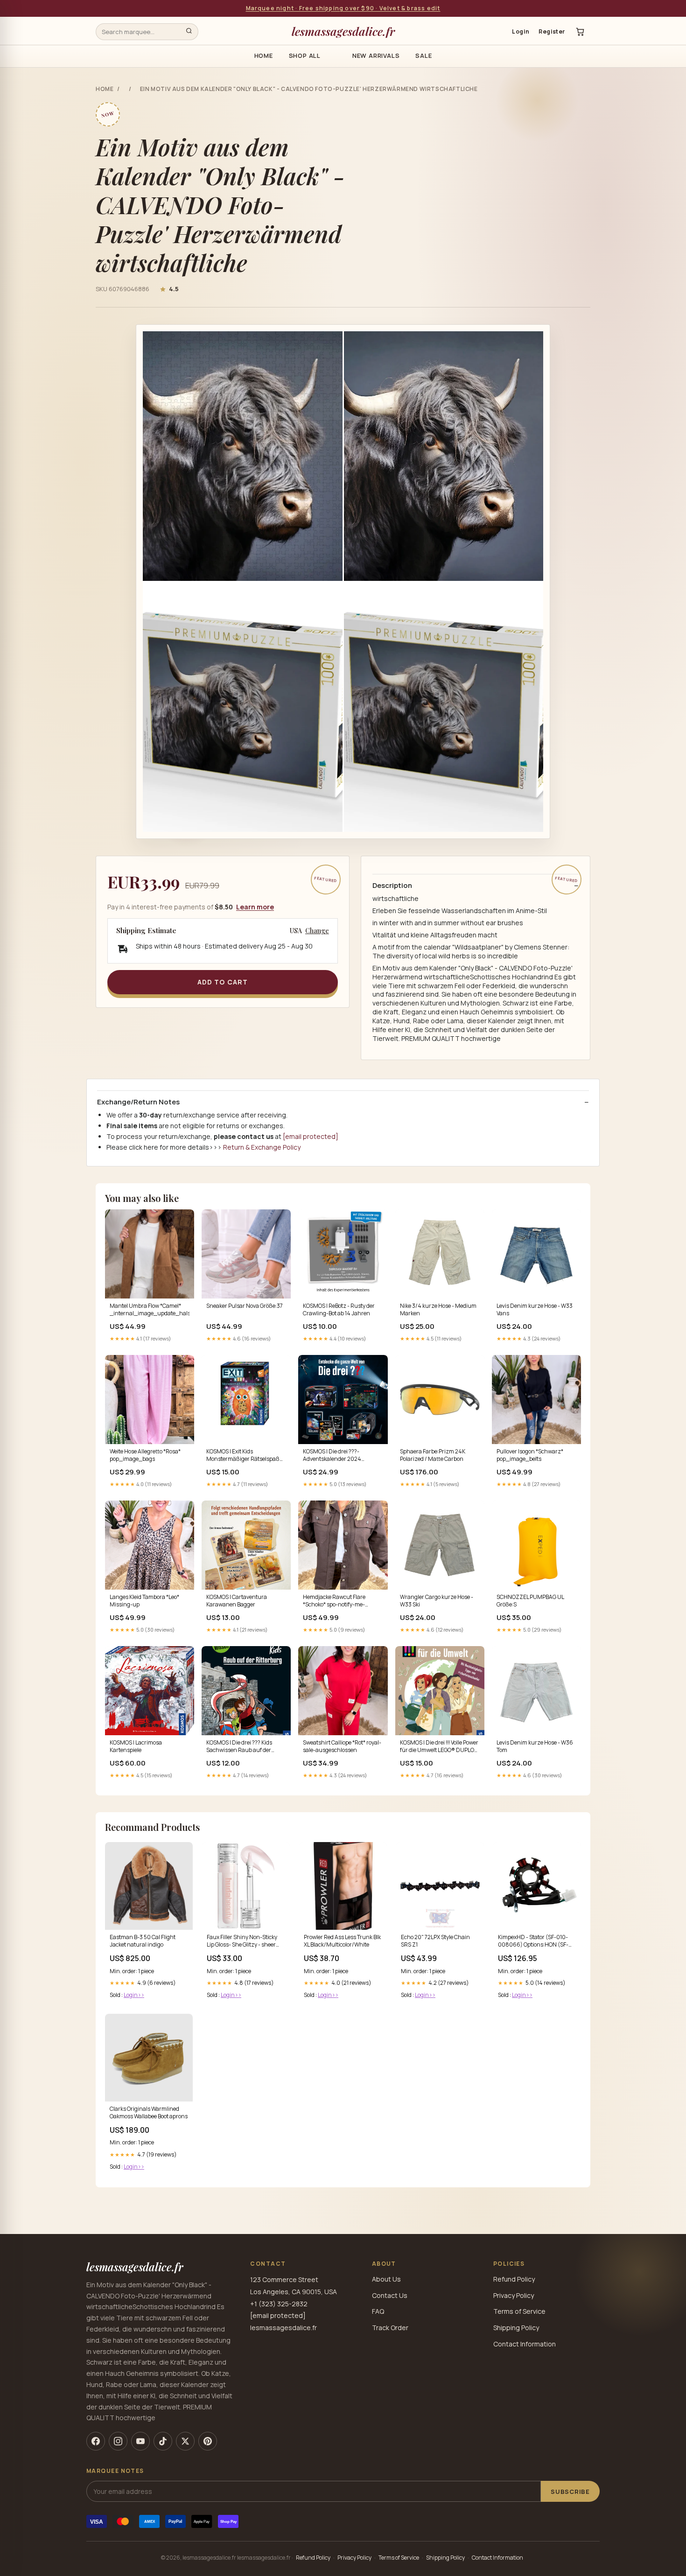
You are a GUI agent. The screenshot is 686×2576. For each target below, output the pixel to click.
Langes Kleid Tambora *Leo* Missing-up (144, 1601)
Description (392, 886)
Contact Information (525, 2344)
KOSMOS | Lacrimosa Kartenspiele (136, 1746)
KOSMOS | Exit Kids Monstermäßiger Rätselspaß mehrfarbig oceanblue (243, 1456)
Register (552, 31)
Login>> (134, 1995)
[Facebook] (96, 2441)
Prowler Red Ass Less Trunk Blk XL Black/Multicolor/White (342, 1941)
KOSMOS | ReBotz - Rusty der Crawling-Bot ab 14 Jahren (339, 1310)
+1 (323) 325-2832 (279, 2304)
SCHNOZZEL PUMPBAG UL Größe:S (530, 1601)
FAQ (378, 2311)
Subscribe (570, 2492)
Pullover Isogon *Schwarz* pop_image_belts (530, 1455)
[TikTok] (163, 2441)
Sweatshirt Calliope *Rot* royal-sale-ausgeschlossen (342, 1746)
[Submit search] (189, 32)
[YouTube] (140, 2441)
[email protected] (311, 1136)
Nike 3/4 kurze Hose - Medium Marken (438, 1310)
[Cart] (580, 32)
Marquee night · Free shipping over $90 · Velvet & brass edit (343, 8)
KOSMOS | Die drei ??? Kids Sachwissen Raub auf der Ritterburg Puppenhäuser (240, 1747)
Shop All (305, 56)
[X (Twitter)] (185, 2441)
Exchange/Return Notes (138, 1102)
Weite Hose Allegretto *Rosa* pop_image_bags (145, 1455)
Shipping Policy (516, 2328)
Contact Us (390, 2295)
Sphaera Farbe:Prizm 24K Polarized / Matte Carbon (433, 1455)
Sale (423, 56)
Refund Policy (514, 2279)
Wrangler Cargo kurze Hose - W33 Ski (437, 1601)
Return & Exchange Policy (262, 1147)
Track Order (390, 2328)
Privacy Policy (514, 2295)
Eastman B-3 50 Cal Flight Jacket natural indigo (143, 1941)
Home (264, 56)
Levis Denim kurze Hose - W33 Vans (535, 1310)
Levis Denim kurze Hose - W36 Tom (535, 1746)
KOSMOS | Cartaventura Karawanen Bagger (237, 1601)
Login (521, 31)
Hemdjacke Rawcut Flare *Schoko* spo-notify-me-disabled (334, 1601)
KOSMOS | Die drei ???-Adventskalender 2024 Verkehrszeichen (332, 1456)
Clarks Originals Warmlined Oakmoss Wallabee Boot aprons (149, 2113)
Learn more (255, 907)
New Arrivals (376, 56)
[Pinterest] (208, 2441)
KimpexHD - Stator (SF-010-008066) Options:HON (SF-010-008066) (533, 1941)
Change (317, 931)
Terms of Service (519, 2311)
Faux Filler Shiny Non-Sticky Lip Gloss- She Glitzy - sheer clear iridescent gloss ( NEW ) (244, 1941)
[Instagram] (118, 2441)
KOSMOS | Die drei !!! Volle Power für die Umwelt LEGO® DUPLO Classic (439, 1747)
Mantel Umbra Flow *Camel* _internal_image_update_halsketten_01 (150, 1310)
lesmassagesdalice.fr (343, 31)
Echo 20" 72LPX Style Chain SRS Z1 (435, 1941)
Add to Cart (223, 982)
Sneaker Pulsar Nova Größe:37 (245, 1306)
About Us (386, 2279)
